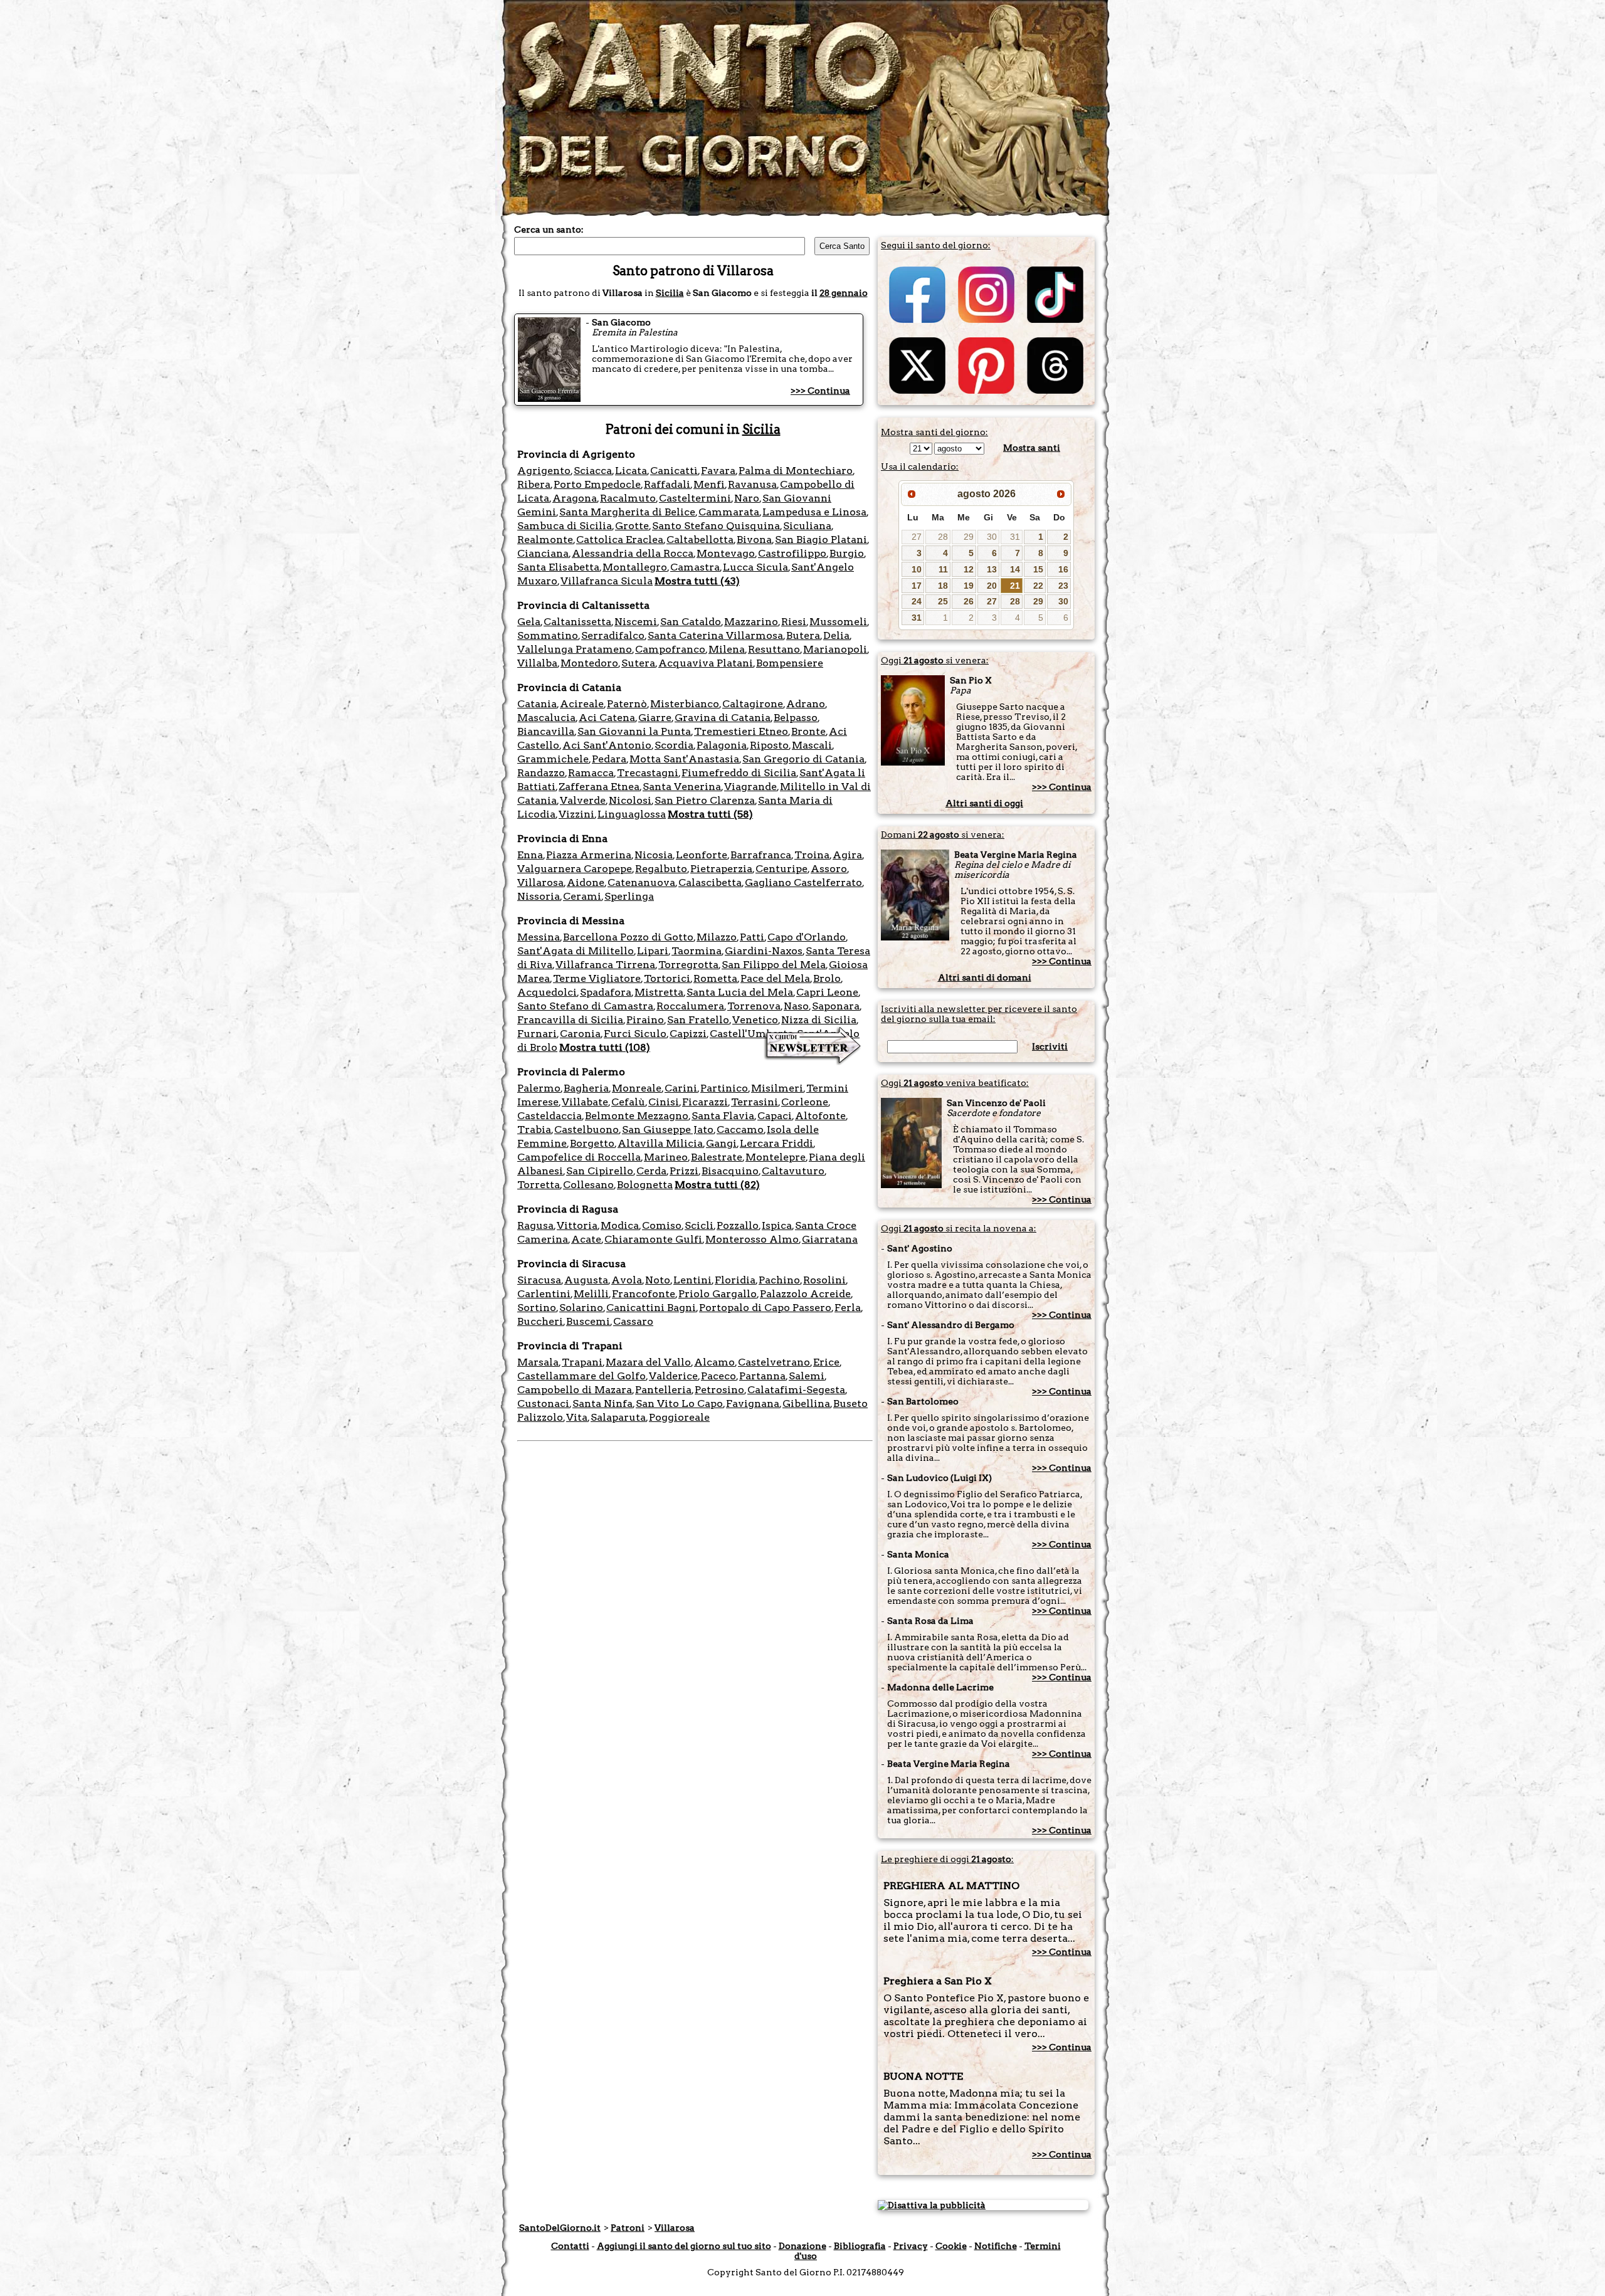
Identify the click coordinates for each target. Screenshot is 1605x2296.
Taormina (697, 951)
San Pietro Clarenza (705, 800)
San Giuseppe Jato (668, 1130)
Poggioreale (679, 1417)
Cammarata (729, 512)
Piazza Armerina (589, 855)
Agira (847, 855)
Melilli (591, 1294)
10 (917, 569)
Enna (530, 855)
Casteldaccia (550, 1116)
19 (969, 586)
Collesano (588, 1185)
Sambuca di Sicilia (565, 526)
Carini (681, 1088)
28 (943, 537)
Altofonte (820, 1116)
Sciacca (593, 471)
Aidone (586, 882)
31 (1015, 537)
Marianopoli (835, 649)
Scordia (674, 745)
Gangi (721, 1143)
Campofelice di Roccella (579, 1157)
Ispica (777, 1225)
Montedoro (589, 663)
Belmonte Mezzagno (637, 1116)
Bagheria (586, 1088)
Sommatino (548, 635)
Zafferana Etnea (599, 787)
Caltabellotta (700, 540)
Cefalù (628, 1102)
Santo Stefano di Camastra (585, 1006)
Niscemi (636, 622)
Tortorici (667, 978)
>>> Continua (820, 391)
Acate (586, 1239)
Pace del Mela (775, 978)
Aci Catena (607, 718)
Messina (539, 937)
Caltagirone (753, 704)
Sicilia (670, 293)
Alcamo (714, 1362)
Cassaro (633, 1321)
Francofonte (644, 1294)
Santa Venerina (682, 787)
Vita (577, 1417)
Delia (836, 635)
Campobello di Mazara (575, 1390)
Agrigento (544, 471)
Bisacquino (730, 1171)
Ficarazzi (705, 1102)
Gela (529, 622)
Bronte (808, 731)
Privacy (911, 2246)
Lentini (692, 1280)
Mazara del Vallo (648, 1362)
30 (992, 537)
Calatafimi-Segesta (796, 1390)
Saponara (836, 1006)
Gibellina (806, 1403)
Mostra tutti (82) (717, 1185)
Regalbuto (661, 869)
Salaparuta (618, 1417)
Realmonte (545, 540)
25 (943, 601)
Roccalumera (690, 1006)
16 (1063, 569)
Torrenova (754, 1006)
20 (992, 586)
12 (969, 569)
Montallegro (635, 567)
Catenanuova (641, 882)
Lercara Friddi (776, 1143)
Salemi (807, 1376)
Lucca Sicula (755, 567)
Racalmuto (628, 498)
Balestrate (717, 1157)
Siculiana (807, 526)
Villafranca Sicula (607, 581)
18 (943, 586)
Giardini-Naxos (764, 951)
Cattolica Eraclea (620, 540)
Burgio (847, 553)
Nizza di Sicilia (819, 1020)
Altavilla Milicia (660, 1143)
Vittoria (577, 1225)
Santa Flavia (723, 1116)
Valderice (673, 1376)
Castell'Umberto (752, 1034)
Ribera (534, 484)
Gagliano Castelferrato (803, 882)
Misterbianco (685, 704)
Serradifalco (613, 635)
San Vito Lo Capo (679, 1403)
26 (969, 601)
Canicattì (674, 471)
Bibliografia (860, 2246)
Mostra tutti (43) (697, 581)
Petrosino (719, 1390)
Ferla (848, 1308)
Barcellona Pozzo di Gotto (628, 937)
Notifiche (996, 2246)
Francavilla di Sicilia (570, 1020)
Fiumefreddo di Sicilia (739, 773)
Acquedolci (547, 992)
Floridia (735, 1280)
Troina (812, 855)
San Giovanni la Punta (634, 731)
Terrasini (755, 1102)
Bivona (754, 540)
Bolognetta (645, 1185)
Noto (658, 1280)
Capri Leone (827, 992)
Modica (620, 1225)
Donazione (802, 2246)
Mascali (812, 745)
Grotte (632, 526)
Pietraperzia (721, 869)
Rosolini (824, 1280)
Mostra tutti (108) (605, 1047)
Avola (627, 1280)
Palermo (539, 1088)
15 (1038, 569)
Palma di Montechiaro (796, 471)
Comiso (662, 1225)
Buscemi (588, 1321)
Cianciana (543, 553)
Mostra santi (1032, 448)
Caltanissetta (577, 622)
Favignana (753, 1403)
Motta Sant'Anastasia (684, 759)
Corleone (805, 1102)
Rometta (715, 978)
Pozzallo (738, 1225)
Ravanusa (752, 484)
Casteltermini (695, 498)
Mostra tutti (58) (710, 814)
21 (1015, 586)
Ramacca (591, 773)
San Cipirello (600, 1171)
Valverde (583, 800)
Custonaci (543, 1403)
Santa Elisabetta (558, 567)
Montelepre (776, 1157)
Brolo (827, 978)
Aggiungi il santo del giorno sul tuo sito (684, 2246)
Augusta (586, 1280)
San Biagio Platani (821, 540)
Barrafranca (761, 855)
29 (969, 537)
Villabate (585, 1102)
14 (1015, 569)
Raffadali (667, 484)
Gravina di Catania (723, 718)
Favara (718, 471)
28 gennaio (844, 293)
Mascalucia (546, 718)
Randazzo (541, 773)
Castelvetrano (774, 1362)
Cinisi (664, 1102)
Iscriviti (1050, 1046)
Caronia (580, 1034)
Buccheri (540, 1321)
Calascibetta (710, 882)
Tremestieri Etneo (741, 731)
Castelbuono (587, 1130)
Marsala (538, 1362)
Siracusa (539, 1280)
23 (1063, 586)
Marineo (666, 1157)
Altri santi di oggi (984, 803)
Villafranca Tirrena (605, 965)
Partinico (724, 1088)
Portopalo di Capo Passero (765, 1308)
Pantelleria (663, 1390)
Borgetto (592, 1143)
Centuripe (781, 869)
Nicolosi (630, 800)
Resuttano (774, 649)
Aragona (575, 498)
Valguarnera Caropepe (575, 869)
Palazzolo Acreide (805, 1294)
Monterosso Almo (752, 1239)
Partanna (762, 1376)
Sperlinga (629, 896)
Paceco (718, 1376)
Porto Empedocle (597, 484)
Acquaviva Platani (706, 663)
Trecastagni (648, 773)
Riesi (794, 622)
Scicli (699, 1225)
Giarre (655, 718)
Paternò (627, 704)
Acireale (582, 704)
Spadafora (606, 992)
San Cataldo (691, 622)
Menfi (709, 484)
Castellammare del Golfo (581, 1376)
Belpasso (796, 718)
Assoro (829, 869)
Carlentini (544, 1294)
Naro (747, 498)
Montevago (726, 553)
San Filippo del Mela (774, 965)
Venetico (755, 1020)
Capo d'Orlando (807, 937)
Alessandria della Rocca (633, 553)
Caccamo (740, 1130)
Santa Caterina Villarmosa (715, 635)
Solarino (581, 1308)
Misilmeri (777, 1088)
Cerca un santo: (549, 229)
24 (917, 601)
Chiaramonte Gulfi (653, 1239)
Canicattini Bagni (651, 1308)
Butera (803, 635)
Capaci (775, 1116)
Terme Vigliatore (597, 978)
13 (992, 569)
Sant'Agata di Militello (576, 951)
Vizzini (576, 814)
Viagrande (750, 787)
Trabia (534, 1130)
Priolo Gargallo (718, 1294)
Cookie (951, 2246)
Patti (752, 937)
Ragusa (535, 1225)
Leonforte (702, 855)
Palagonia (722, 745)
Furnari (537, 1034)
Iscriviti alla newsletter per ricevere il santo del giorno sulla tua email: (979, 1014)
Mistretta (659, 992)
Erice (826, 1362)
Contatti (570, 2246)
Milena (727, 649)
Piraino (645, 1020)
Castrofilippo (792, 553)
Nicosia (654, 855)
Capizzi (688, 1034)
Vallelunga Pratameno (575, 649)
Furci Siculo (635, 1034)
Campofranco (670, 649)
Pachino (779, 1280)
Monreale (637, 1088)
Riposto (769, 745)
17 (917, 586)
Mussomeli (838, 622)
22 (1038, 586)
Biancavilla (546, 731)
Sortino (537, 1308)
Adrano (806, 704)
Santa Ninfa (603, 1403)
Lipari (653, 951)
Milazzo (717, 937)
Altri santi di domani (985, 977)
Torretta (539, 1185)
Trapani (582, 1362)
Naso (796, 1006)
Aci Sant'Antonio (607, 745)
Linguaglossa (632, 814)
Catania (537, 704)
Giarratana (830, 1239)
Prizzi (684, 1171)
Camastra (695, 567)
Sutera (638, 663)
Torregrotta (688, 965)
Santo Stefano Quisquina (716, 526)
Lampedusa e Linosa (814, 512)
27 (917, 537)
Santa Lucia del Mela (740, 992)
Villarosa (540, 882)
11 (943, 569)
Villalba (537, 663)
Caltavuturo (793, 1171)
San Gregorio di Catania (803, 759)
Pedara (609, 759)
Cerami (582, 896)
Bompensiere (790, 663)
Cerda (651, 1171)
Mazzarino (751, 622)
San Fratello (698, 1020)
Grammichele (553, 759)
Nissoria (539, 896)
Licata (631, 471)
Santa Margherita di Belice (627, 512)
